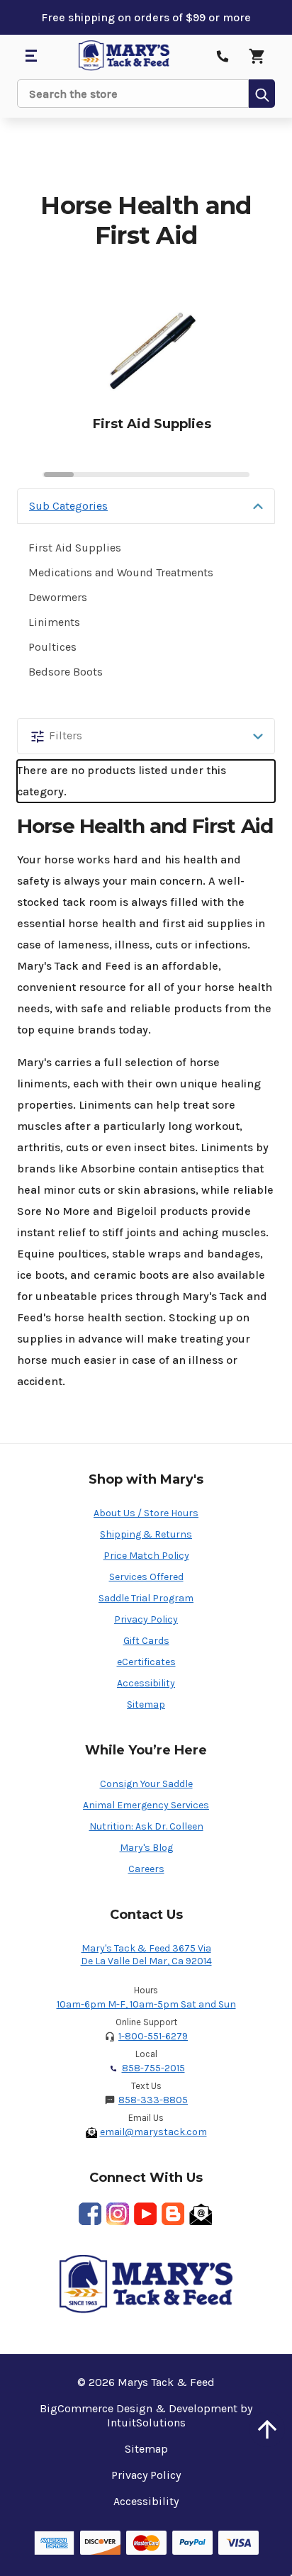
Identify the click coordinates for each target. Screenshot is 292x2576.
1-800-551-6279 (153, 2036)
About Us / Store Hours (146, 1513)
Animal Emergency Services (146, 1805)
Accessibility (146, 1683)
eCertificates (146, 1662)
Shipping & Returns (146, 1534)
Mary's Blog (146, 1848)
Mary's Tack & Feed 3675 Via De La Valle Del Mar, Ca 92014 (146, 1955)
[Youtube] (145, 2214)
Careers (146, 1869)
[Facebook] (90, 2214)
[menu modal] (30, 56)
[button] (146, 506)
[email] (201, 2214)
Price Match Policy (146, 1556)
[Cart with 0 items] (257, 56)
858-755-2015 (153, 2068)
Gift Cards (146, 1641)
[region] (146, 372)
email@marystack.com (153, 2132)
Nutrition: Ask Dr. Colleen (146, 1826)
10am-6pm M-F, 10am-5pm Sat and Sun (146, 2004)
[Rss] (173, 2214)
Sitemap (146, 1704)
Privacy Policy (146, 1619)
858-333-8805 (153, 2100)
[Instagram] (118, 2214)
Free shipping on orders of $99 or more (146, 17)
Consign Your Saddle (146, 1784)
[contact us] (223, 56)
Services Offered (146, 1577)
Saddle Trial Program (146, 1598)
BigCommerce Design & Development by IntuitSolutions (146, 2415)
